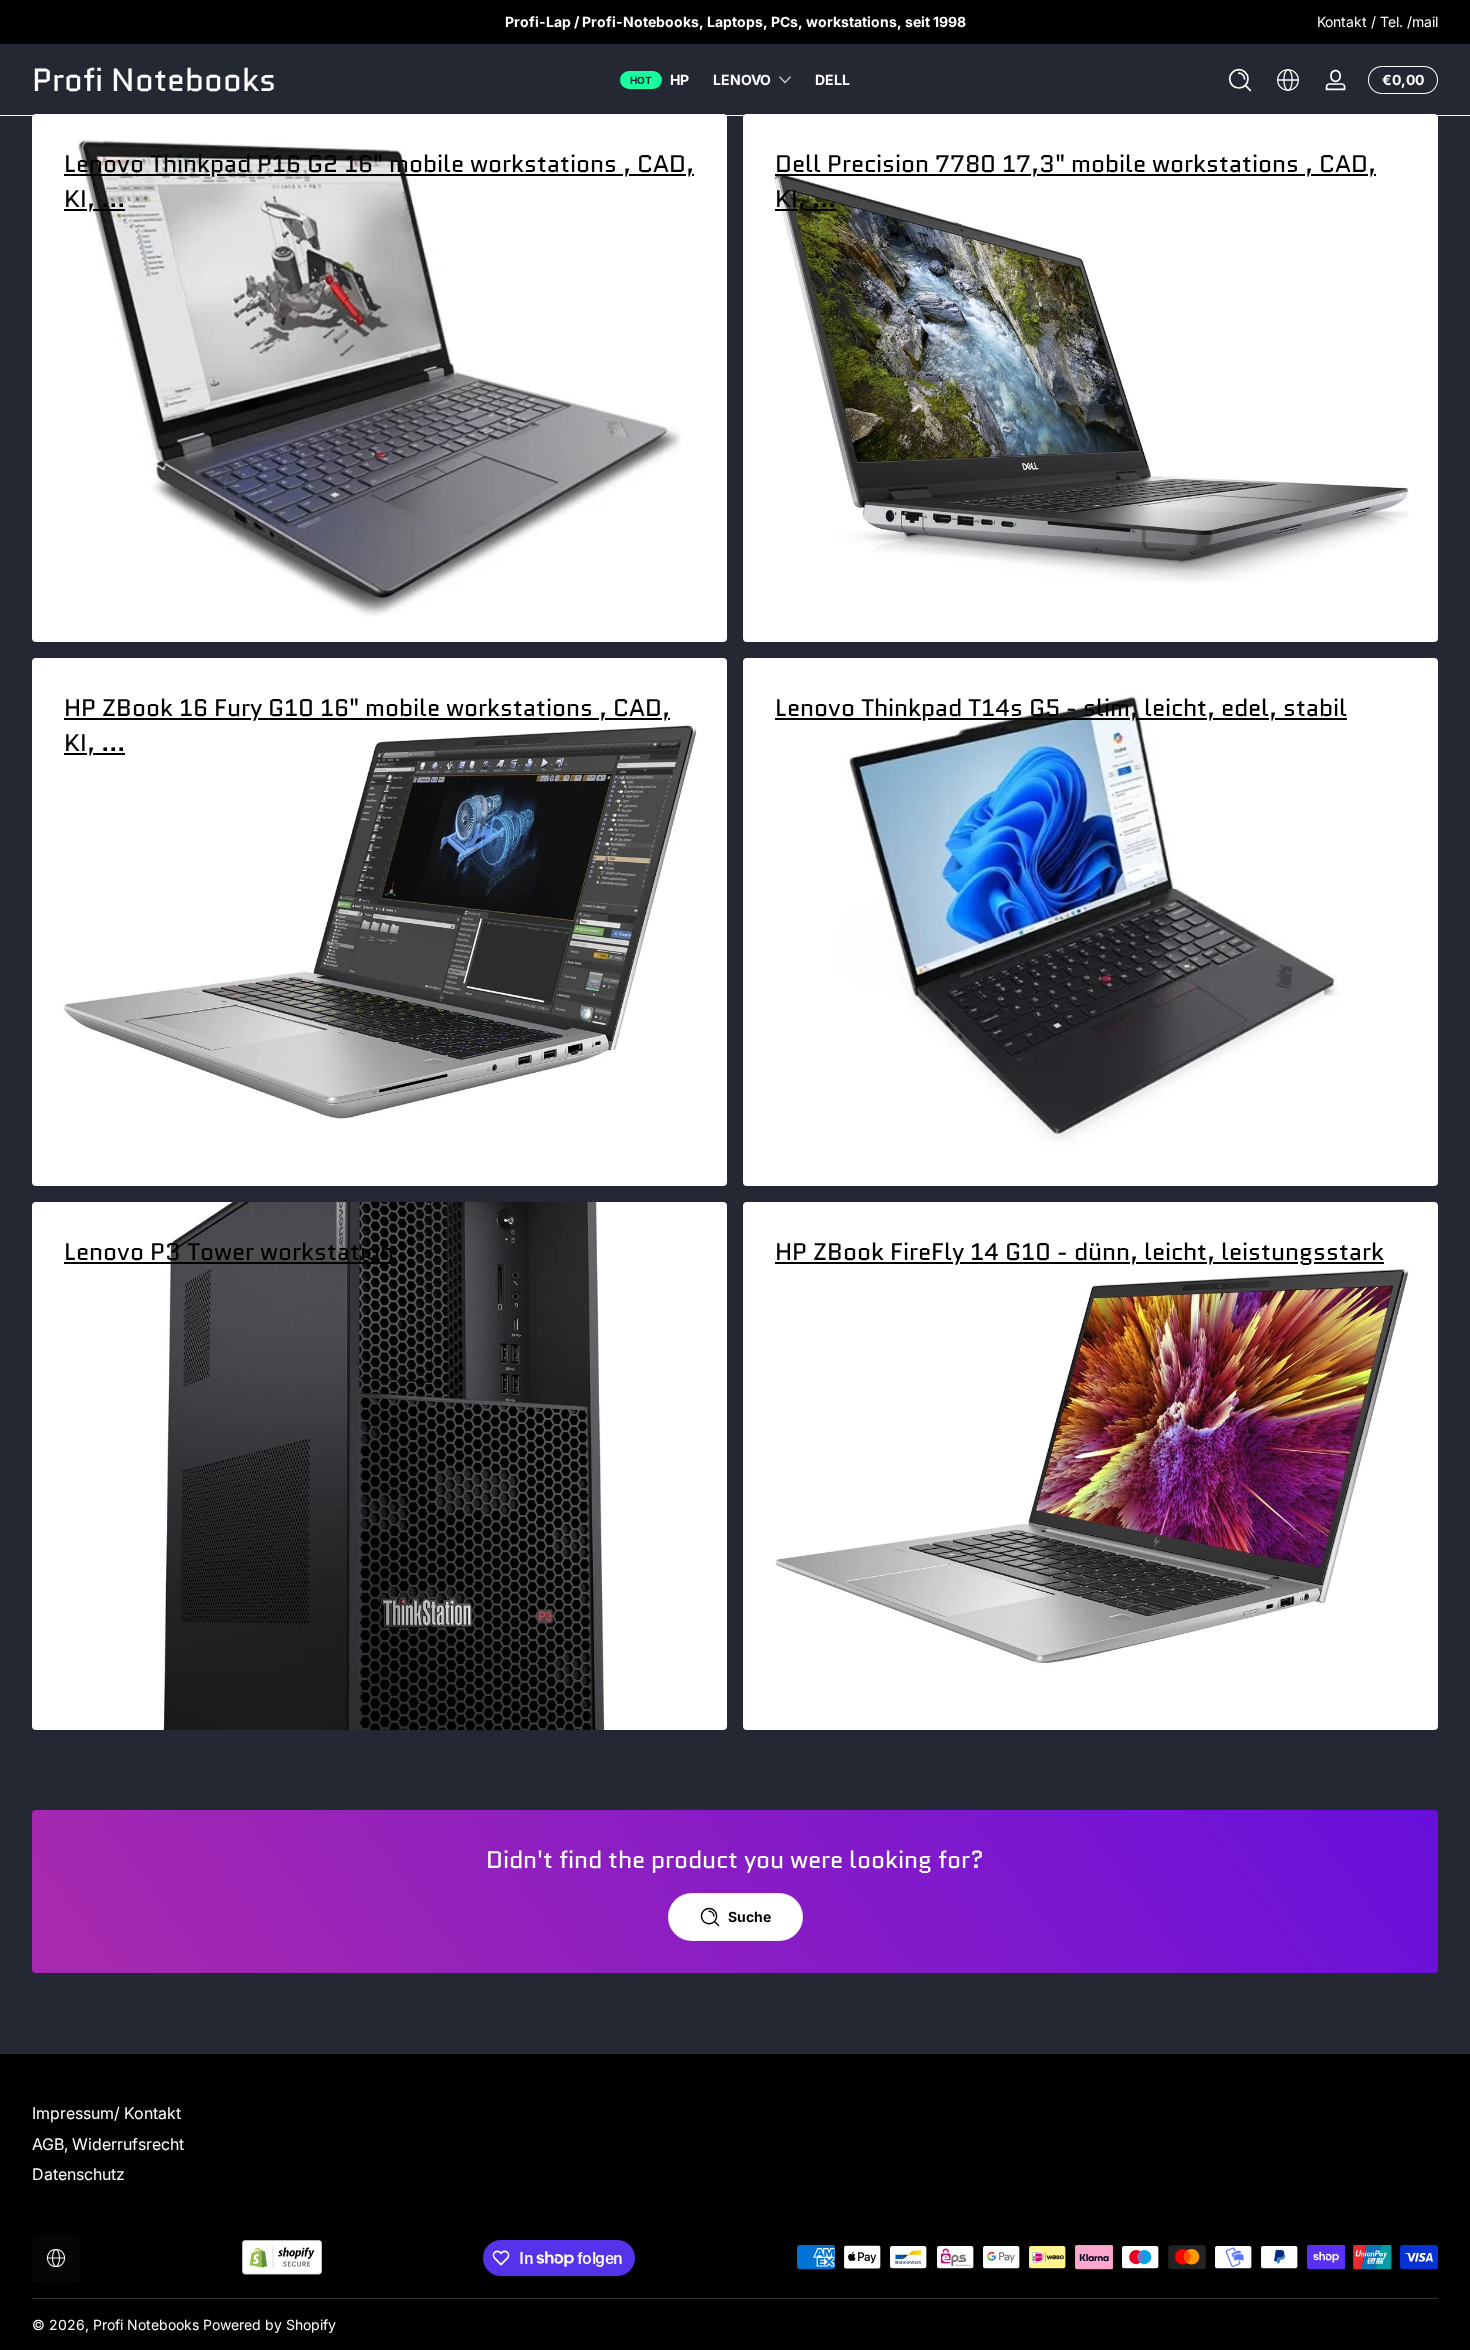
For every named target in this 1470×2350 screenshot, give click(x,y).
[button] (1240, 80)
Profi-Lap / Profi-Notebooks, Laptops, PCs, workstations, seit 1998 (735, 21)
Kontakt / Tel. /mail (1377, 21)
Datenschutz (78, 2174)
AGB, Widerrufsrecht (108, 2144)
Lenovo (742, 79)
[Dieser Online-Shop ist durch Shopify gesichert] (282, 2257)
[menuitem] (200, 2113)
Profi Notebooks (146, 2324)
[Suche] (1240, 80)
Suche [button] (749, 1916)
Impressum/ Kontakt (106, 2113)
